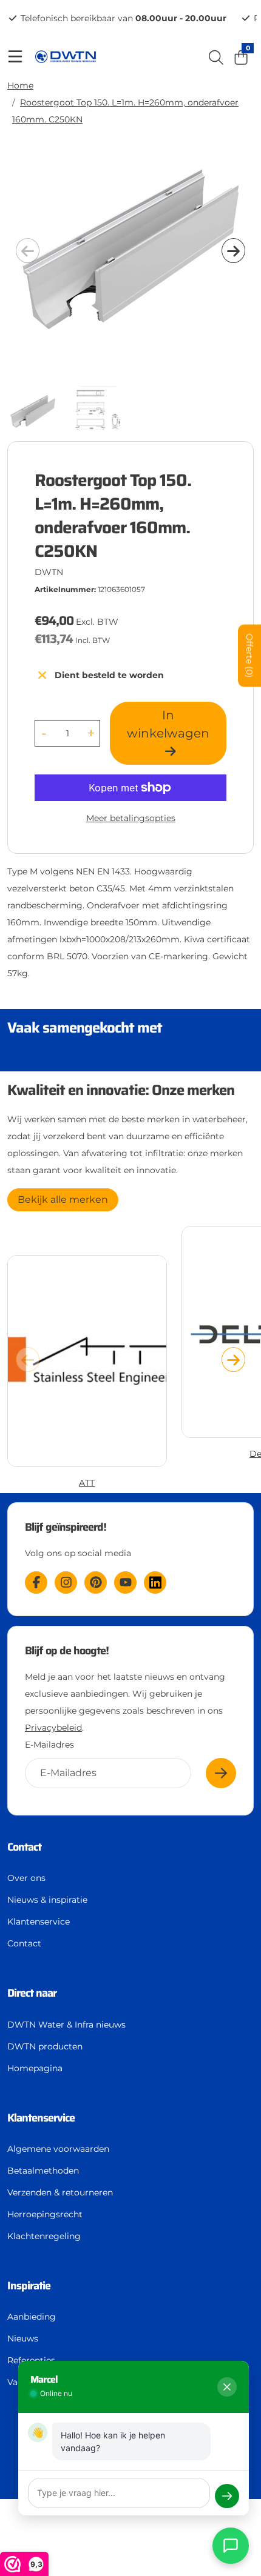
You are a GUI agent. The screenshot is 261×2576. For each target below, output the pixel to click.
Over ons (26, 1878)
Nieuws (23, 2338)
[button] (233, 251)
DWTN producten (45, 2046)
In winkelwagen (168, 724)
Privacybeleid (53, 1728)
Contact (24, 1943)
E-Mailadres (49, 1745)
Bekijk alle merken (63, 1200)
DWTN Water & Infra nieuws (66, 2025)
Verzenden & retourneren (60, 2192)
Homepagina (35, 2068)
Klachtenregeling (44, 2236)
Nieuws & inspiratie (47, 1900)
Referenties (31, 2360)
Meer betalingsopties (131, 818)
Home (20, 85)
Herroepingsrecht (45, 2214)
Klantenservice (39, 1922)
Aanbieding (32, 2317)
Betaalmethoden (43, 2171)
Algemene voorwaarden (58, 2149)
